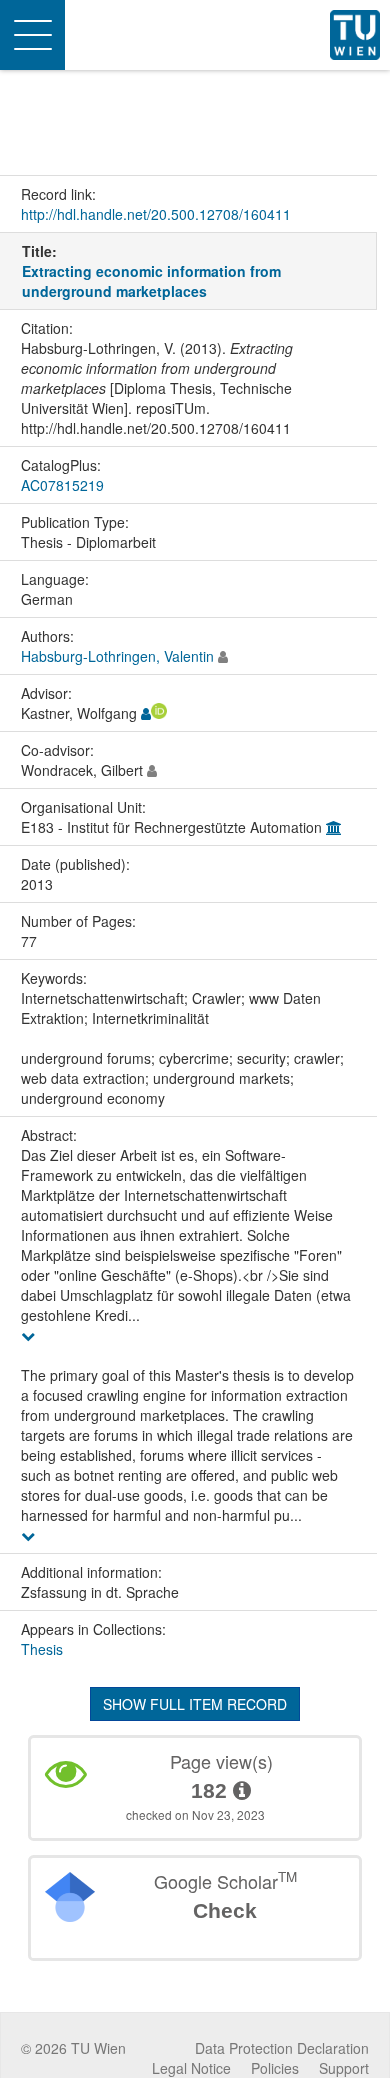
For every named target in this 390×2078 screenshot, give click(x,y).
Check (225, 1910)
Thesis (42, 1649)
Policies (275, 2068)
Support (344, 2068)
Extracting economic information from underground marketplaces (151, 281)
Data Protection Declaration (282, 2048)
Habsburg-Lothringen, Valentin (117, 656)
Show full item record (195, 1704)
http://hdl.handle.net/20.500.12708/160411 (156, 214)
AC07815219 (62, 485)
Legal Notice (191, 2068)
